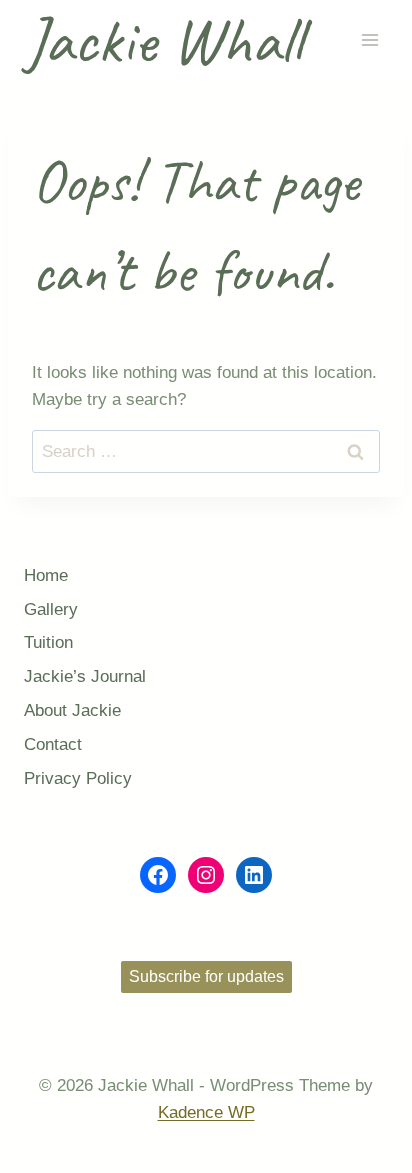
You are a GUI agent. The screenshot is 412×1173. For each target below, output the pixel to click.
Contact (53, 744)
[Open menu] (369, 40)
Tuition (48, 642)
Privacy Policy (78, 778)
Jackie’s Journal (85, 676)
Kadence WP (206, 1112)
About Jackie (72, 710)
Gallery (51, 609)
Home (46, 575)
